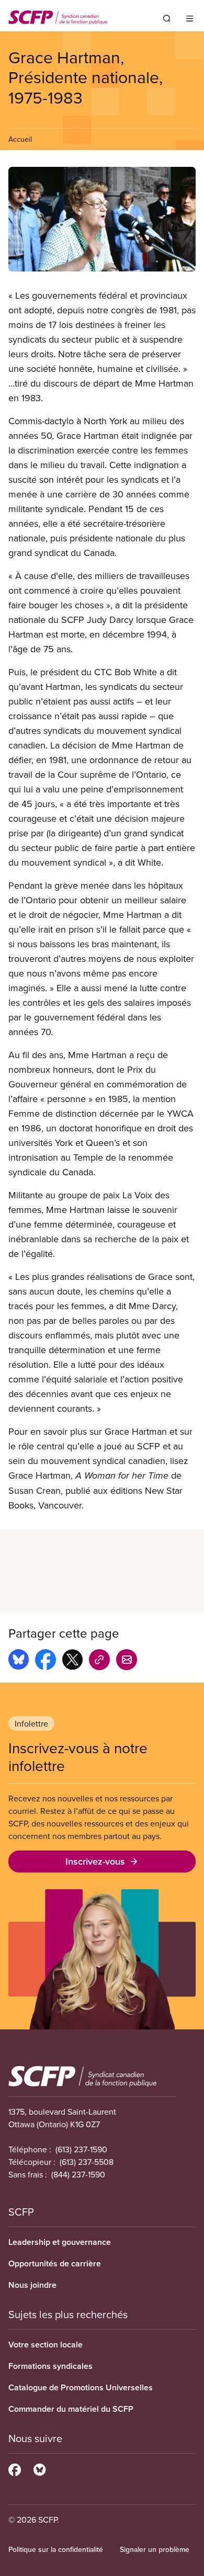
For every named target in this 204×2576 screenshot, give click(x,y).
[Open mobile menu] (190, 18)
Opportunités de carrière (55, 2263)
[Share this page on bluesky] (19, 1661)
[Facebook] (15, 2468)
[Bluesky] (39, 2468)
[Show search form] (167, 18)
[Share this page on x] (72, 1661)
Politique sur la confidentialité (56, 2549)
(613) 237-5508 (87, 2162)
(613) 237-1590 (81, 2149)
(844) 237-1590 (78, 2174)
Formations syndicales (50, 2366)
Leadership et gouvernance (60, 2242)
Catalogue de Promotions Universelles (81, 2387)
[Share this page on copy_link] (99, 1661)
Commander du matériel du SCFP (71, 2409)
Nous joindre (32, 2285)
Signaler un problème (155, 2549)
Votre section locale (46, 2345)
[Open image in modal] (102, 219)
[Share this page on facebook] (46, 1661)
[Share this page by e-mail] (127, 1661)
